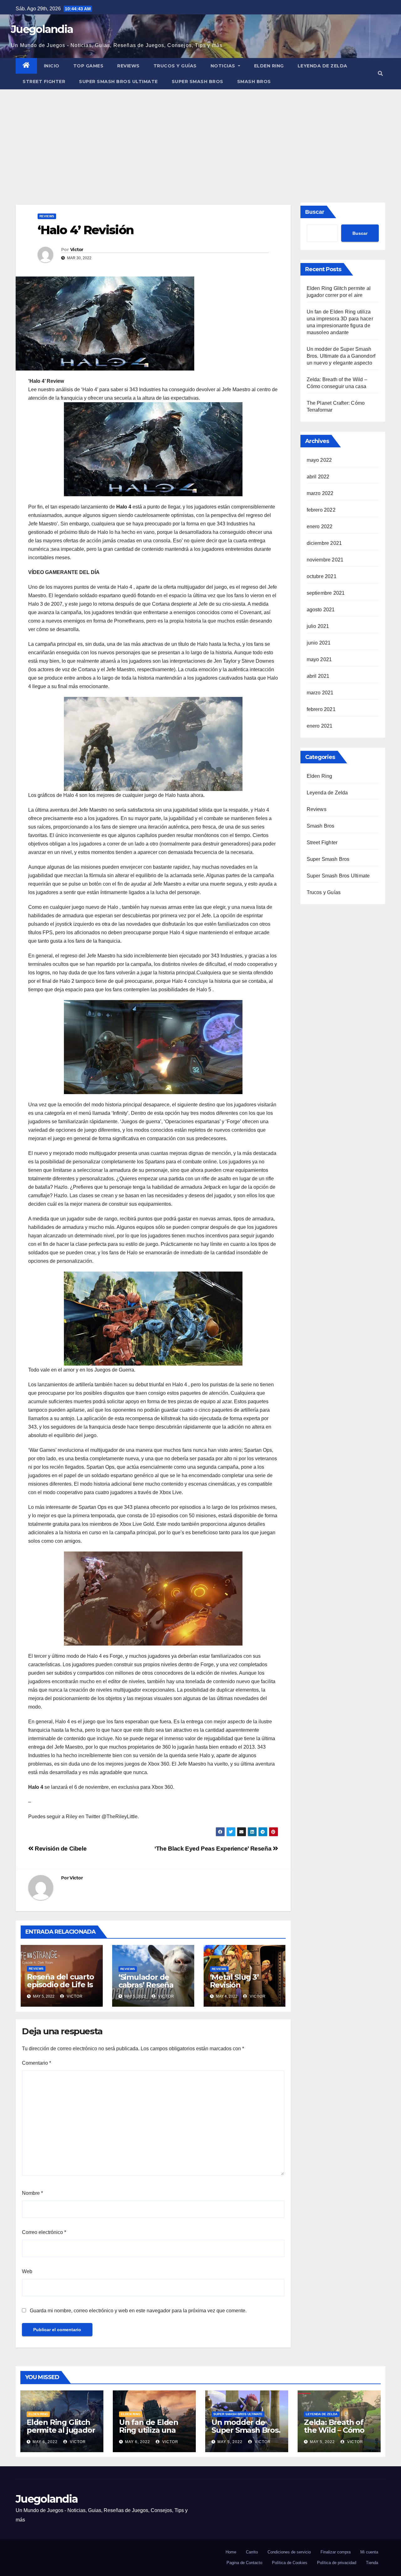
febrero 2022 (321, 510)
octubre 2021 (322, 576)
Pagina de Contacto (244, 2563)
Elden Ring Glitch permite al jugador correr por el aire (61, 2430)
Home (231, 2552)
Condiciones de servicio (289, 2552)
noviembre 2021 (325, 560)
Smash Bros (254, 82)
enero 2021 (320, 726)
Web (27, 2271)
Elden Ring (269, 66)
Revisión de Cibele (60, 1849)
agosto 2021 (321, 610)
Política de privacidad (337, 2563)
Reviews (128, 66)
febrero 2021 (321, 709)
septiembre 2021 (326, 593)
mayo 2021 (319, 659)
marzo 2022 (320, 493)
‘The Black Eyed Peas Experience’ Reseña (214, 1849)
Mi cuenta (369, 2552)
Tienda (372, 2563)
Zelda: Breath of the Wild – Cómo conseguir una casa (334, 2434)
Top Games (89, 66)
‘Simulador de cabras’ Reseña (146, 1981)
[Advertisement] (200, 136)
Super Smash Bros (198, 82)
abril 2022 (318, 477)
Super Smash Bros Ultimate (118, 82)
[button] (380, 74)
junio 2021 (319, 643)
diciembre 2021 (324, 543)
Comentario (36, 2063)
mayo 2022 (319, 460)
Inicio (52, 66)
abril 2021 (318, 676)
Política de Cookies (290, 2563)
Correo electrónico (44, 2232)
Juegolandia (42, 29)
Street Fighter (44, 82)
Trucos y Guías (175, 66)
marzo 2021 (320, 693)
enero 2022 (320, 527)
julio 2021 (318, 626)
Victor (77, 250)
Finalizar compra (336, 2552)
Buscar (315, 212)
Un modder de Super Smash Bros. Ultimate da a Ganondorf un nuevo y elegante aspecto (341, 356)
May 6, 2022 (45, 2442)
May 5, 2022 (230, 2442)
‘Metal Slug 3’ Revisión (234, 1981)
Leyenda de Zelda (323, 66)
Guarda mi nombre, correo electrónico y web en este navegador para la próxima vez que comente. (138, 2311)
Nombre (32, 2193)
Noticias (224, 66)
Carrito (252, 2552)
